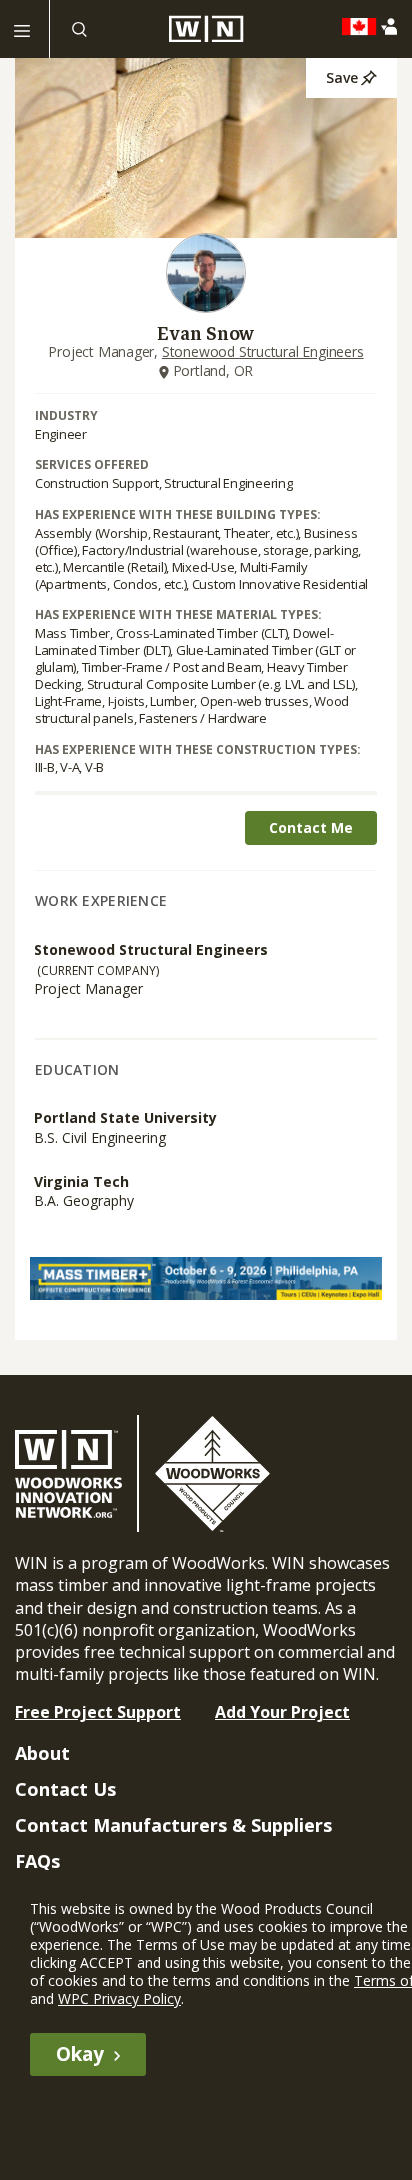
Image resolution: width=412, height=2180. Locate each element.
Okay (80, 2054)
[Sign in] (393, 26)
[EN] (364, 27)
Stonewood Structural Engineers (263, 351)
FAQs (37, 1861)
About (42, 1753)
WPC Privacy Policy (119, 1998)
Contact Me (311, 827)
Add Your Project (282, 1712)
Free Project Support (98, 1712)
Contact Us (65, 1789)
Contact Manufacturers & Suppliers (173, 1825)
